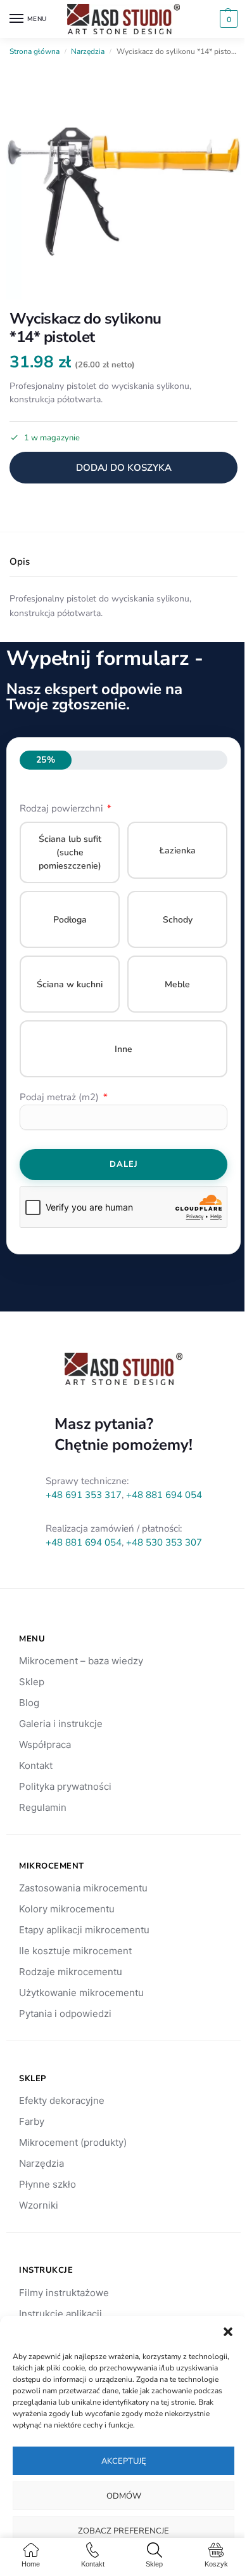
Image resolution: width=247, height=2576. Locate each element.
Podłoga (70, 920)
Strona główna (35, 51)
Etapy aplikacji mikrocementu (84, 1930)
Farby (32, 2121)
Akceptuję (124, 2461)
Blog (29, 1703)
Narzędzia (88, 51)
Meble (177, 984)
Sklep (32, 1682)
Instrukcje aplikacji (60, 2314)
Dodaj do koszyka (124, 468)
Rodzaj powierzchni (62, 808)
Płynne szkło (47, 2184)
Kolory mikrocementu (67, 1909)
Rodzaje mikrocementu (71, 1972)
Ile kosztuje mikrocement (75, 1951)
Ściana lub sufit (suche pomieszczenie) (70, 852)
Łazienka (178, 851)
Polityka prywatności (65, 1786)
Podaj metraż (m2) (60, 1097)
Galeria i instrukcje (61, 1724)
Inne (123, 1049)
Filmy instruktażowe (64, 2293)
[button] (228, 2332)
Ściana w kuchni (70, 984)
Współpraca (45, 1745)
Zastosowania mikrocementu (83, 1888)
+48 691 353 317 (84, 1495)
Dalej (124, 1164)
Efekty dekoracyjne (62, 2100)
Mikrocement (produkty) (73, 2142)
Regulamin (43, 1807)
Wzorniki (39, 2205)
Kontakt (36, 1765)
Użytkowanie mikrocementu (81, 1993)
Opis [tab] (20, 562)
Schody (178, 920)
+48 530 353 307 (164, 1542)
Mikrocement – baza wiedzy (81, 1661)
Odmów (124, 2496)
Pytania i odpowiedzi (65, 2014)
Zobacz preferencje (123, 2531)
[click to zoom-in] (123, 182)
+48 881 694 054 (164, 1495)
